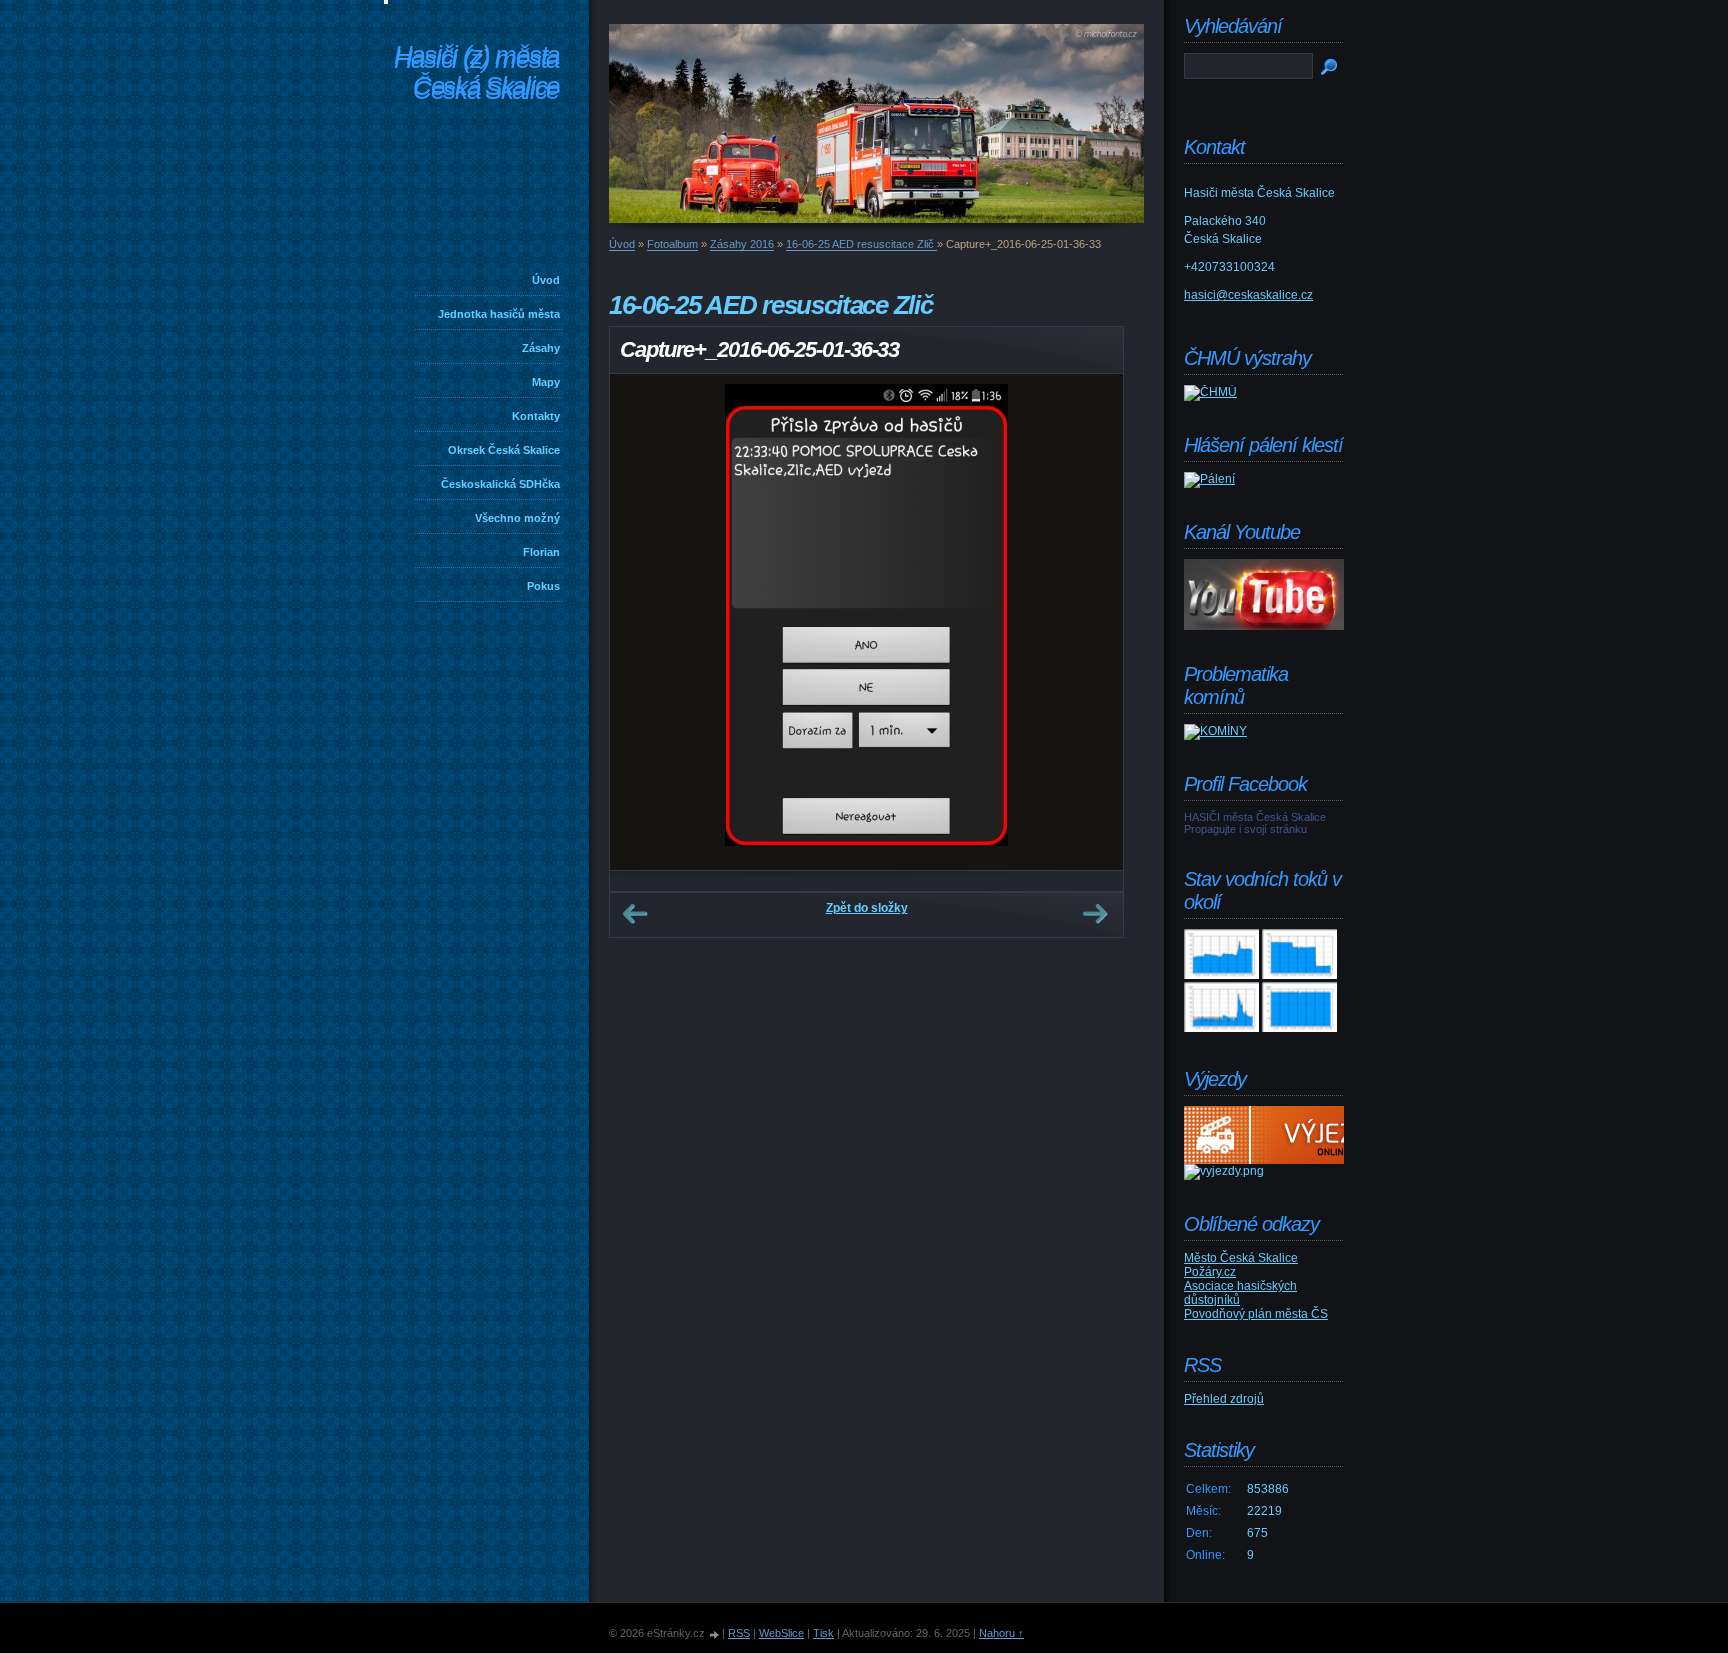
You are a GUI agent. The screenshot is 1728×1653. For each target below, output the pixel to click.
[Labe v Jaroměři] (1299, 1028)
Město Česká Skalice (1241, 1258)
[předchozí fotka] (642, 622)
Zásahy (541, 348)
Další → (1095, 914)
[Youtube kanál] (1264, 626)
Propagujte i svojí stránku (1245, 829)
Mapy (546, 382)
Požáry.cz (1210, 1272)
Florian (541, 552)
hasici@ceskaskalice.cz (1248, 295)
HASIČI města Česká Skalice (1255, 817)
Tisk (823, 1633)
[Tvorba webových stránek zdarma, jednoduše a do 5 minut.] (715, 1634)
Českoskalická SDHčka (500, 484)
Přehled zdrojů (1224, 1399)
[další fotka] (1090, 622)
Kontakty (536, 416)
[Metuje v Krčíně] (1221, 1028)
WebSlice (781, 1633)
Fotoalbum (672, 244)
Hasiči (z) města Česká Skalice (476, 74)
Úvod (546, 280)
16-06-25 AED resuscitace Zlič (861, 244)
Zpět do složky (867, 908)
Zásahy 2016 (742, 244)
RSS (739, 1633)
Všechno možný (517, 518)
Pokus (543, 586)
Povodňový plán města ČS (1256, 1314)
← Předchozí (635, 914)
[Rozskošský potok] (1299, 975)
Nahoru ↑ (1001, 1633)
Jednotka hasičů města (499, 314)
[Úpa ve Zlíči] (1221, 975)
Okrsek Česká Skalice (504, 450)
